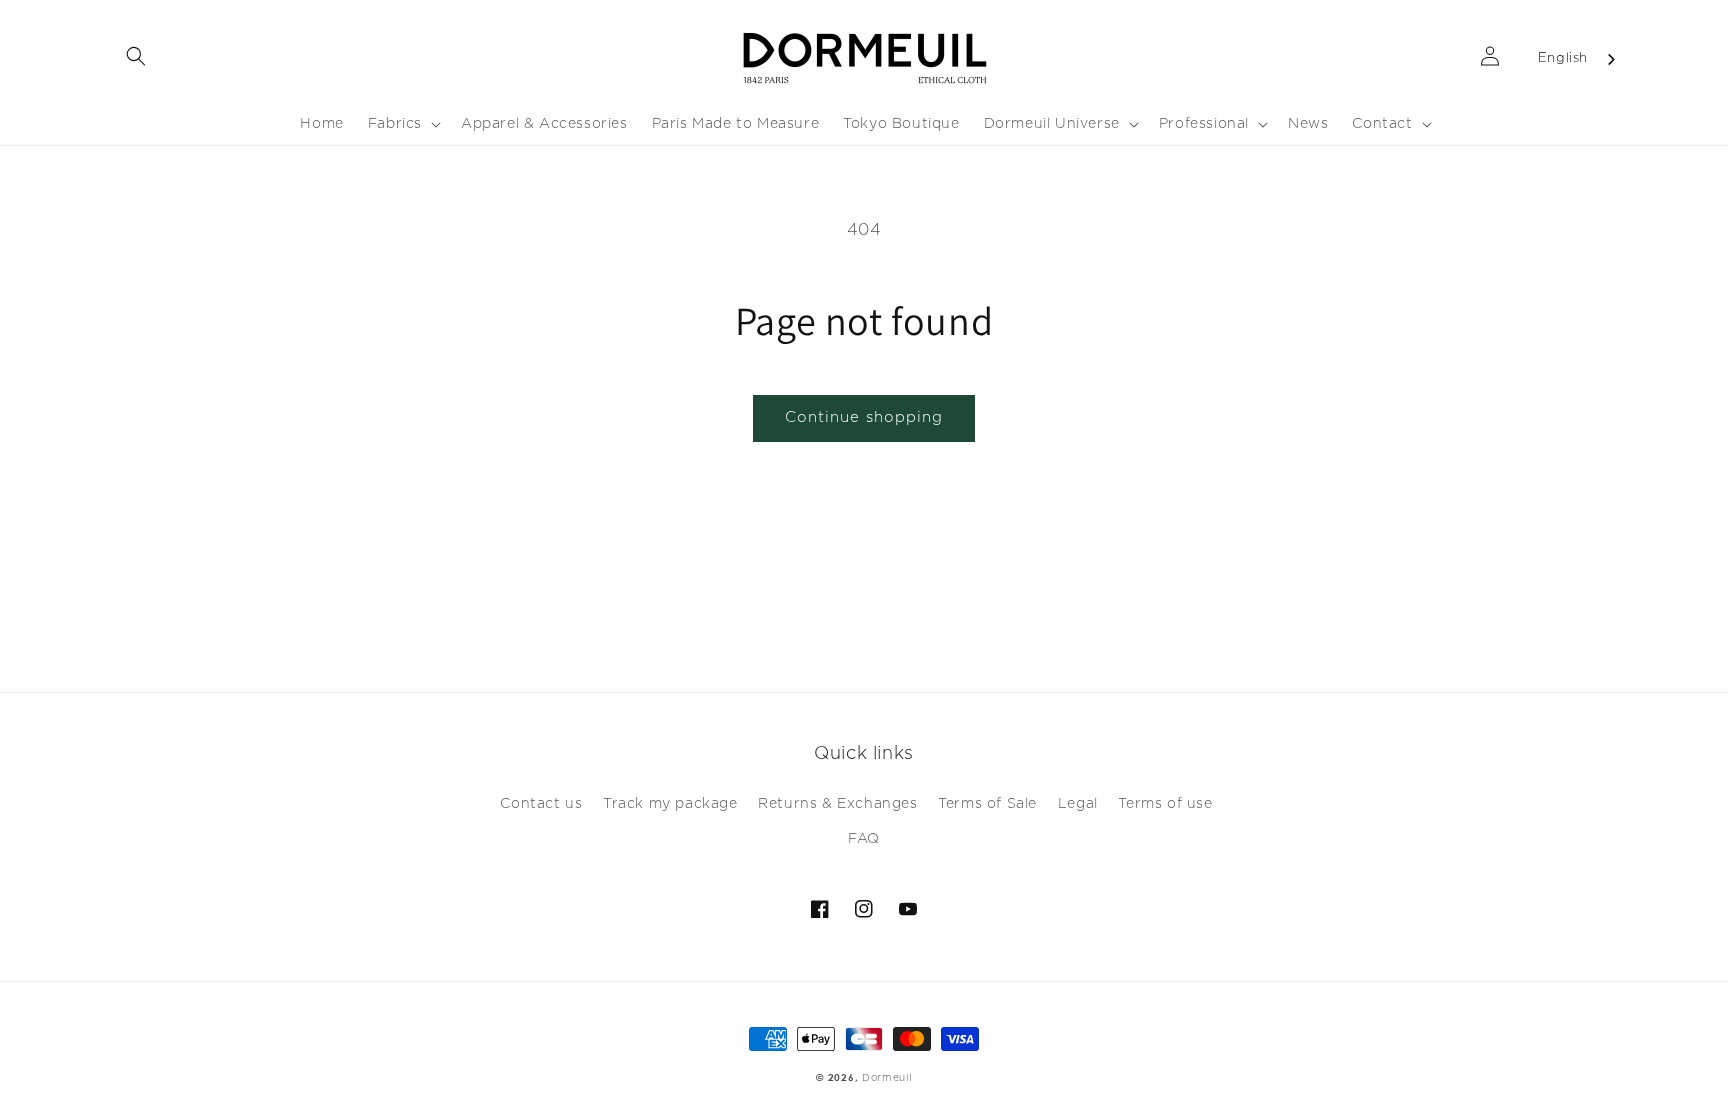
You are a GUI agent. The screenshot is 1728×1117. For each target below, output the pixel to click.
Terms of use (1165, 804)
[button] (136, 56)
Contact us (541, 804)
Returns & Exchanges (837, 804)
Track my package (670, 804)
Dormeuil (887, 1078)
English (1563, 58)
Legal (1078, 804)
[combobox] (1578, 59)
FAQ (864, 839)
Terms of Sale (987, 804)
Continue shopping (864, 417)
